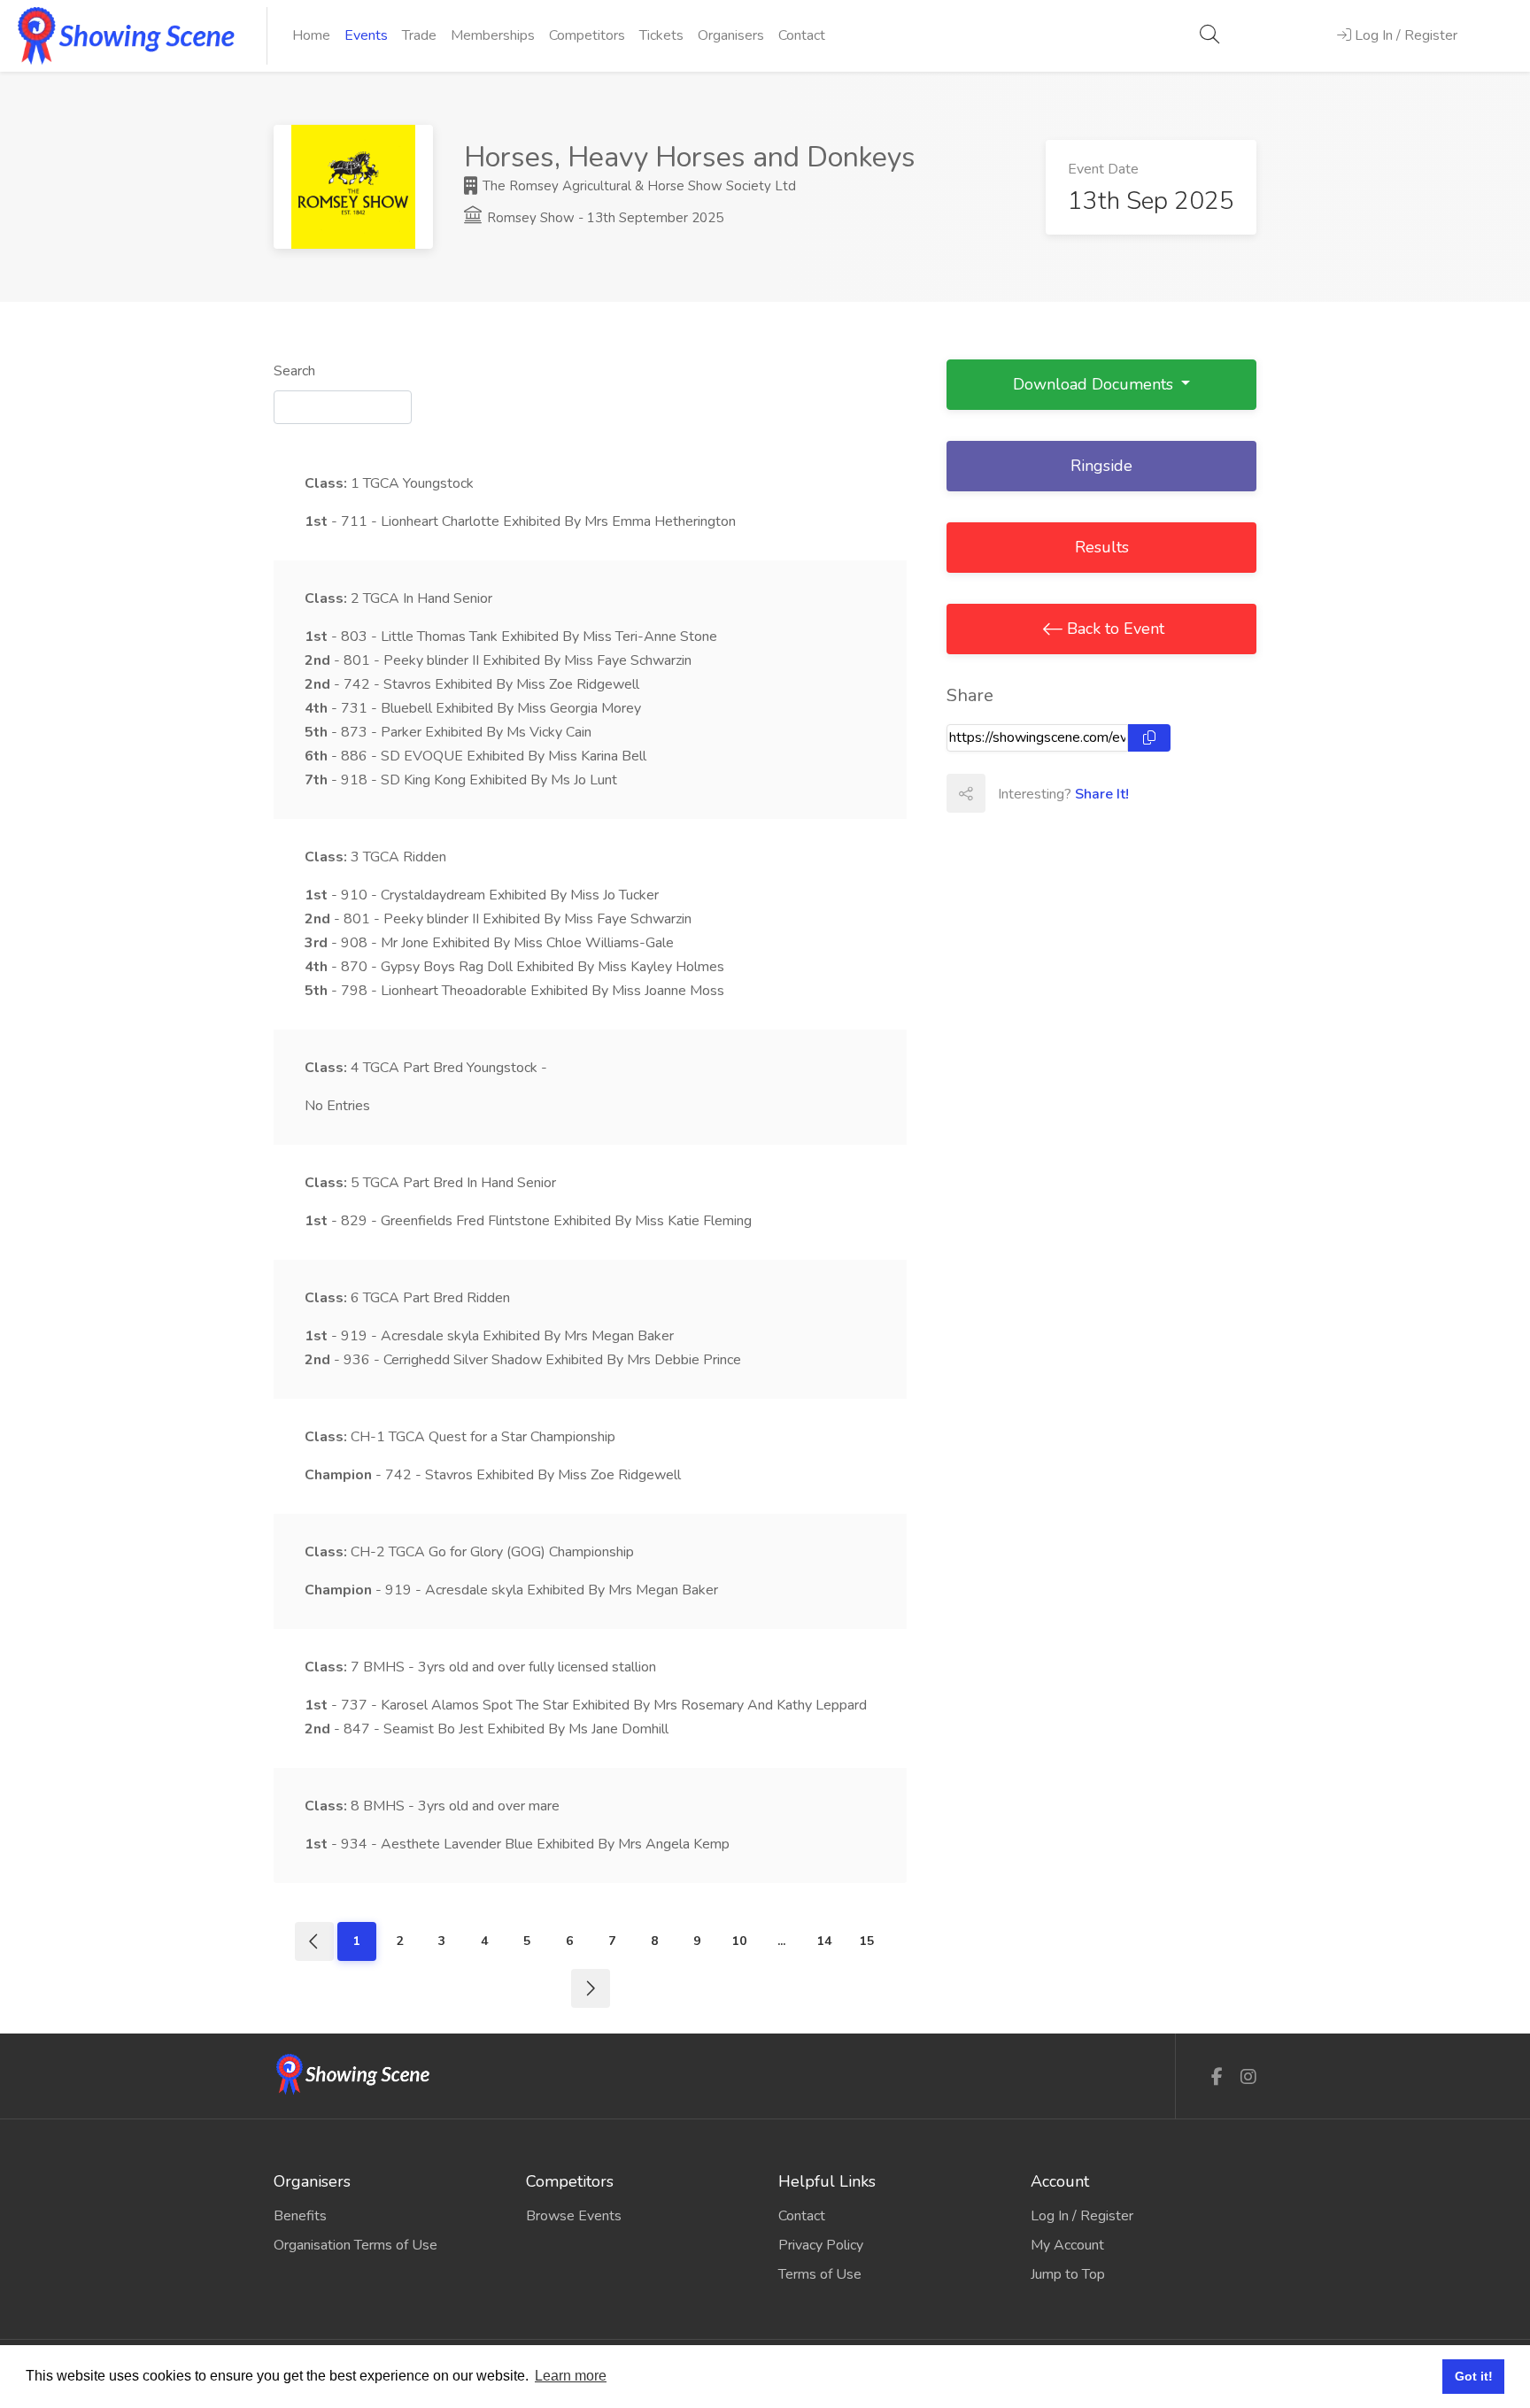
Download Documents (1095, 384)
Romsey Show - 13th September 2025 (603, 218)
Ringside (1101, 466)
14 (824, 1941)
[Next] (591, 1988)
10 (739, 1941)
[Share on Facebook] (1004, 793)
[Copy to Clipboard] (1149, 738)
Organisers (731, 35)
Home (311, 35)
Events (366, 35)
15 (867, 1941)
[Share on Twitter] (1043, 793)
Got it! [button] (1474, 2376)
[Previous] (314, 1941)
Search (294, 371)
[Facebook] (1217, 2077)
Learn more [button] (571, 2376)
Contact (802, 35)
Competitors (587, 35)
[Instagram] (1248, 2077)
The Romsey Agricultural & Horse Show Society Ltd (637, 186)
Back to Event (1113, 629)
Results (1102, 547)
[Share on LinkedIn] (1082, 793)
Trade (419, 35)
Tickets (661, 35)
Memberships (493, 35)
